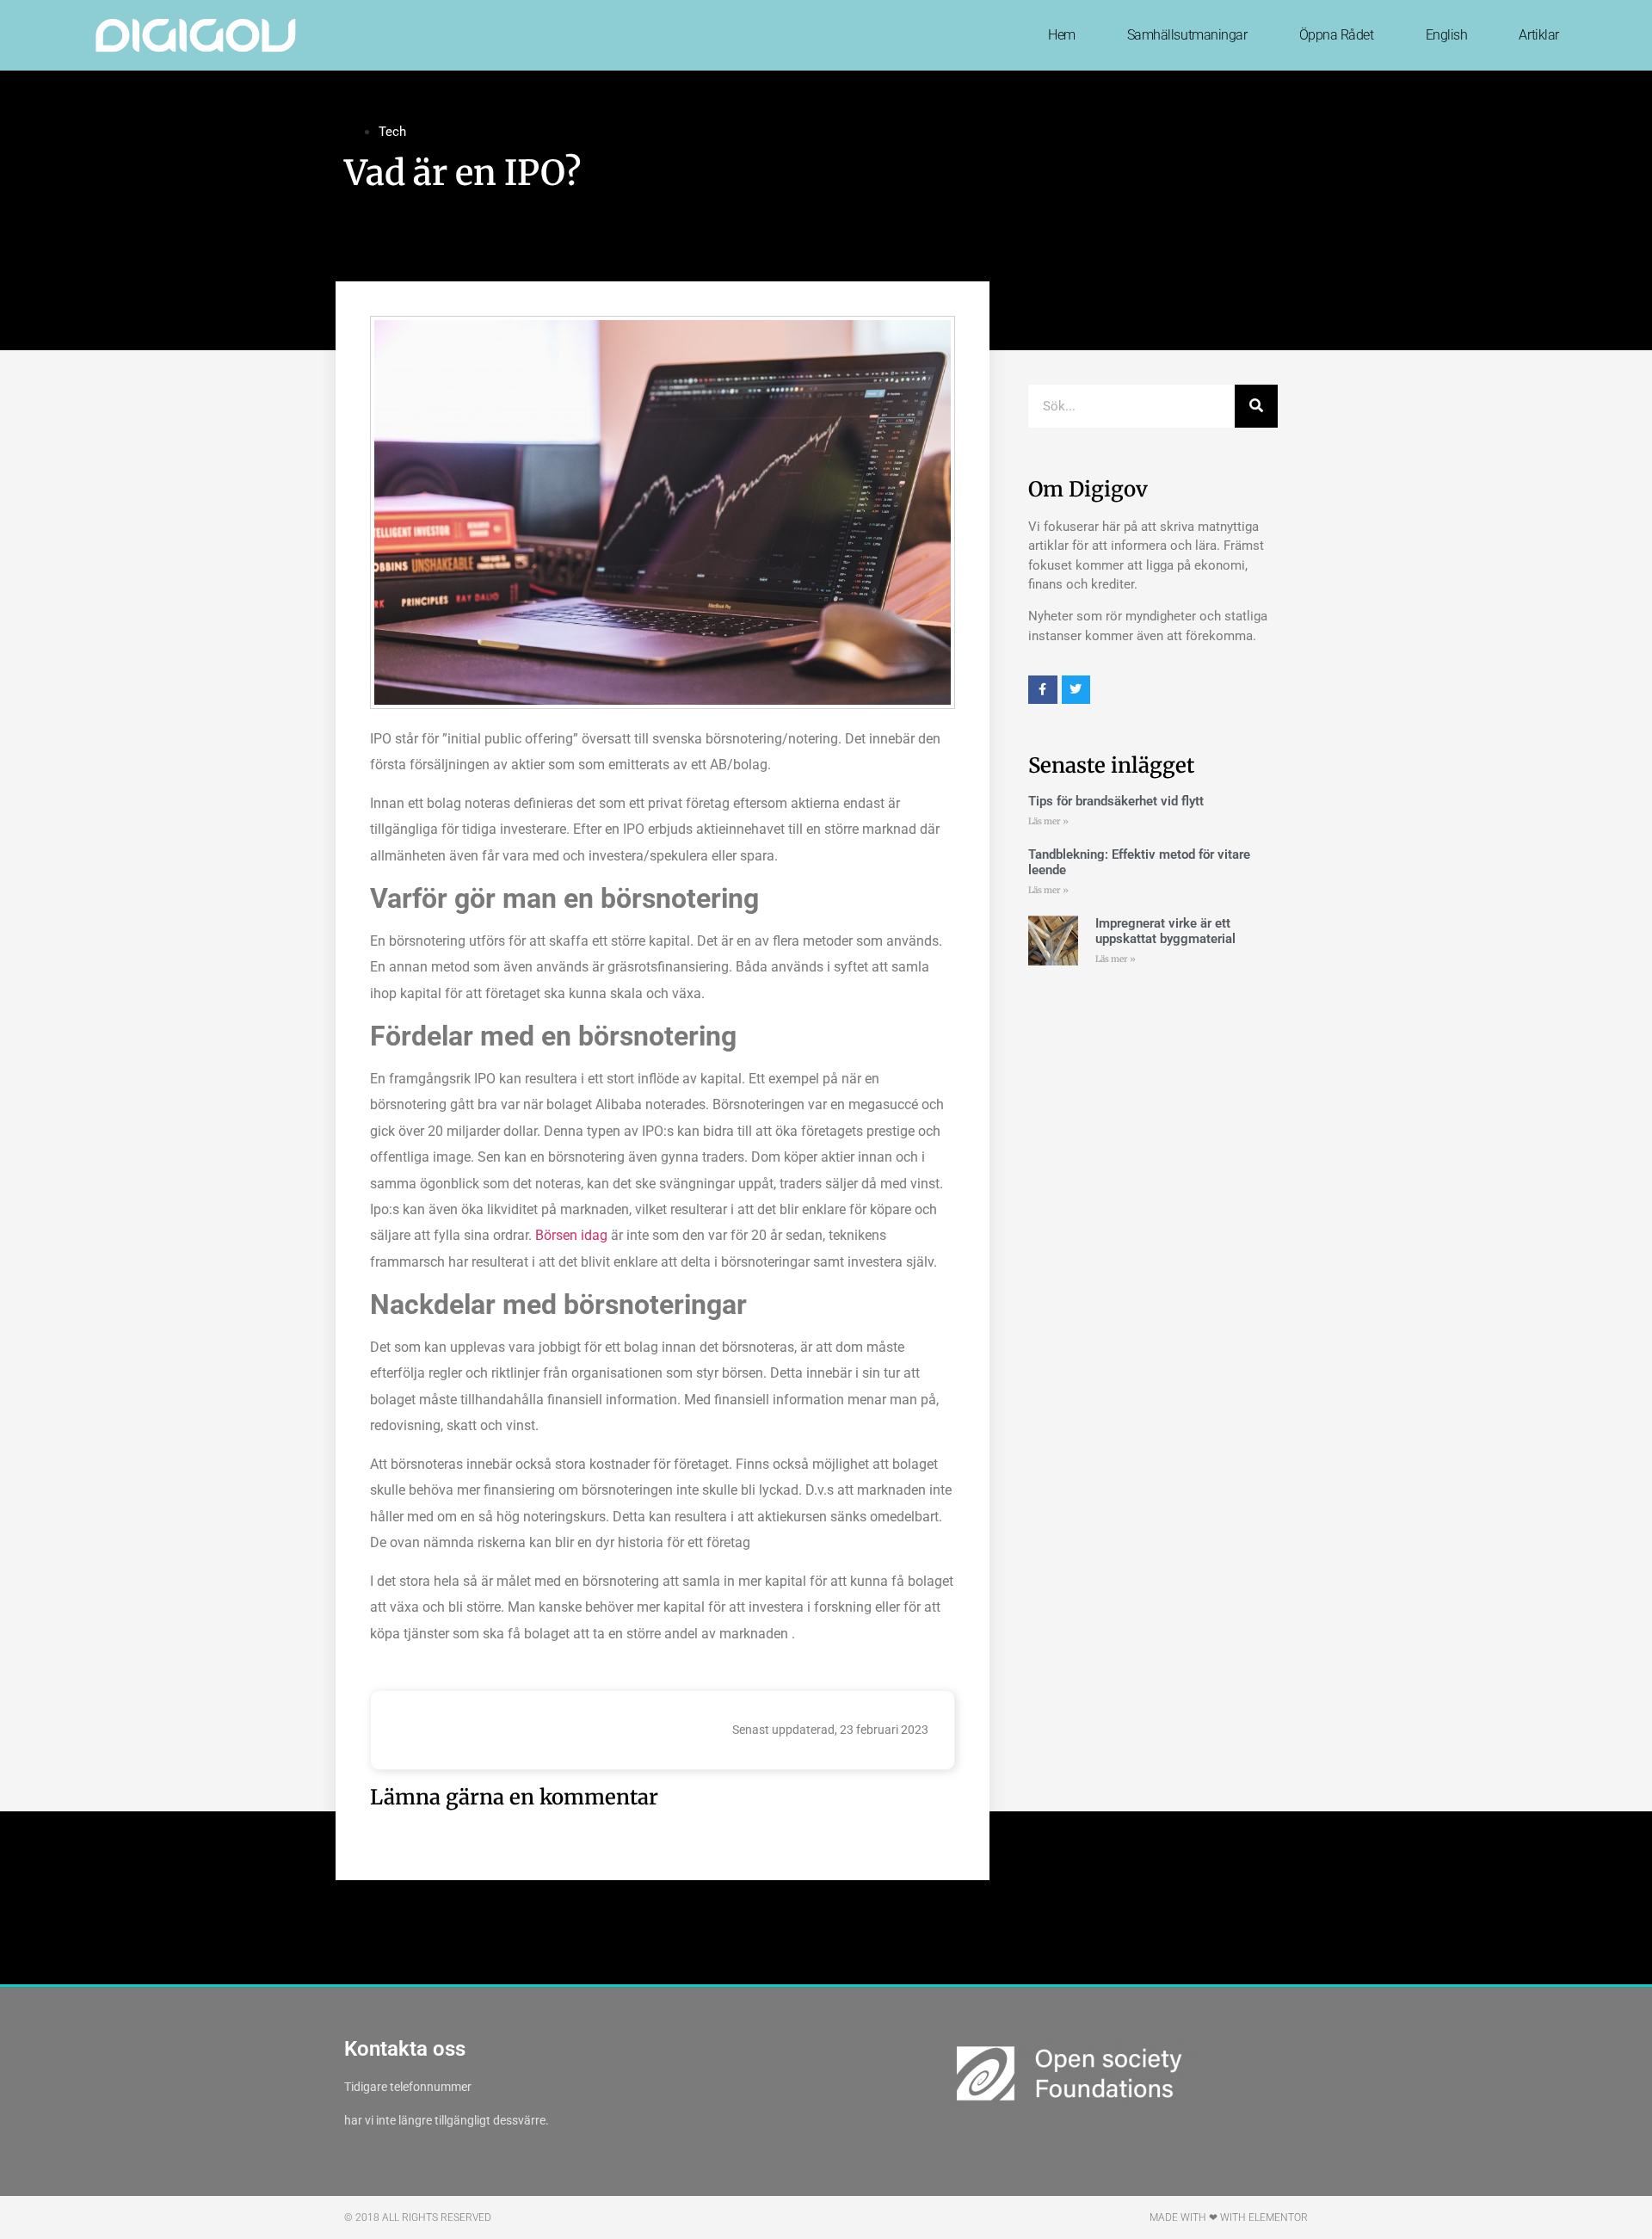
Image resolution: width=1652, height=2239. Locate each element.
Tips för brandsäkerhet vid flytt (1116, 801)
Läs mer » (1048, 821)
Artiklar (1538, 35)
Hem (1062, 35)
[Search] (1256, 406)
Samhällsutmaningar (1187, 35)
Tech (392, 132)
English (1447, 35)
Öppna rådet (1337, 35)
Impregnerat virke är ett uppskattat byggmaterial (1167, 931)
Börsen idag (571, 1235)
